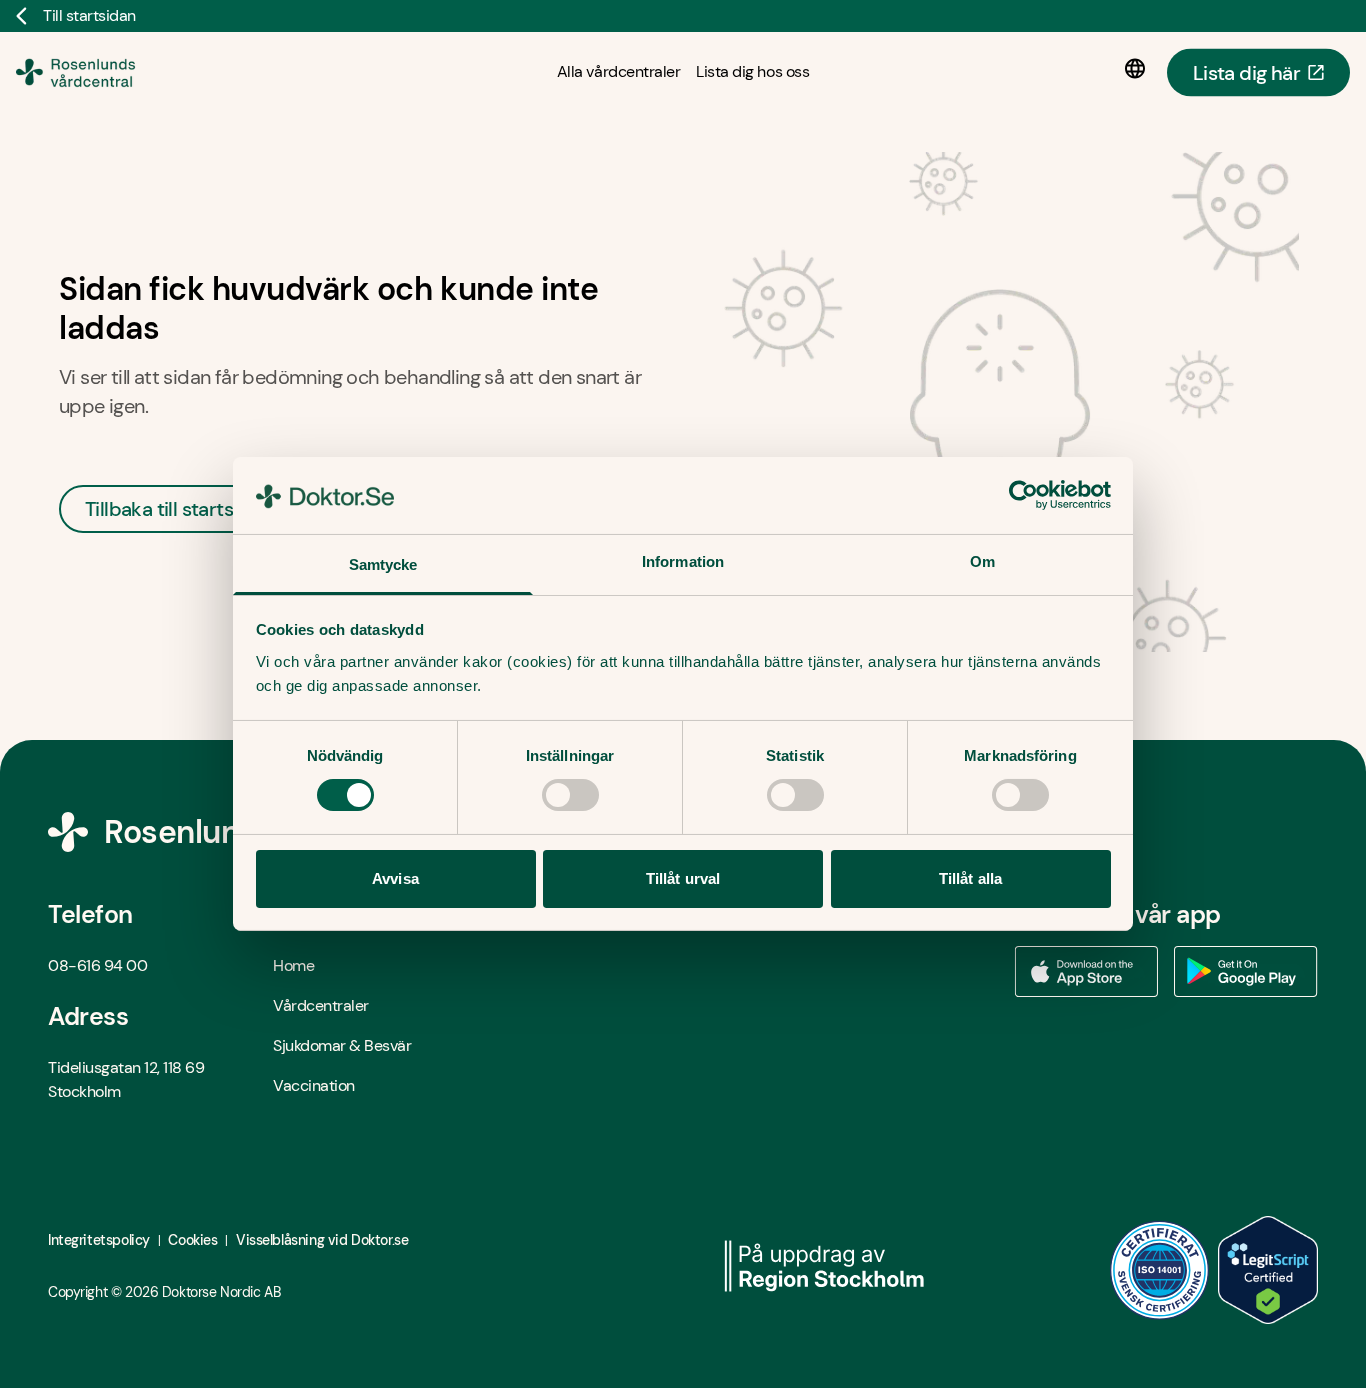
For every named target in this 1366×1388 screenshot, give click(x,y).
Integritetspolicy (99, 1240)
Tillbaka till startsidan (178, 509)
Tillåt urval (683, 878)
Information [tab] (683, 561)
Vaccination (314, 1085)
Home (293, 965)
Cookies (192, 1240)
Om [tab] (982, 561)
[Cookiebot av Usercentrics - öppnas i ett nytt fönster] (1023, 495)
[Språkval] (1139, 69)
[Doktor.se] (103, 72)
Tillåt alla (970, 878)
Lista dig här (1246, 72)
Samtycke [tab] (383, 564)
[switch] (570, 795)
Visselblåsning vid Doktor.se (322, 1240)
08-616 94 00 (97, 965)
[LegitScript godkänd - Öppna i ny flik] (1268, 1270)
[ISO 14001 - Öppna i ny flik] (1160, 1270)
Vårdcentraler (321, 1005)
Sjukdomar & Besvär (342, 1045)
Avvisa (395, 878)
